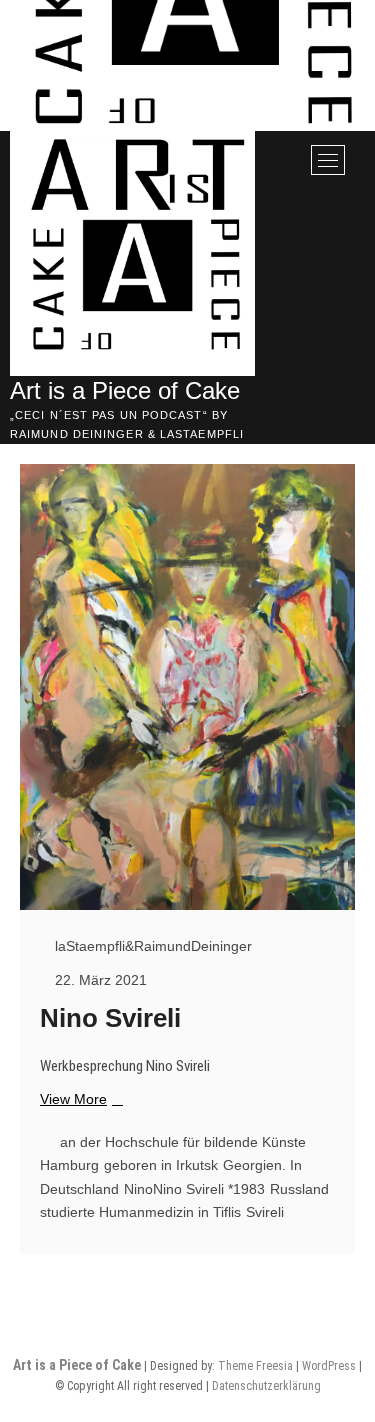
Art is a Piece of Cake (125, 390)
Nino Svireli (110, 1018)
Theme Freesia (255, 1366)
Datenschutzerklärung (266, 1386)
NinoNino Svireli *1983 (194, 1189)
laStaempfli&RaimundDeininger (151, 946)
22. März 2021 (99, 980)
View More (79, 1100)
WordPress (329, 1366)
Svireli (265, 1212)
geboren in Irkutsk (161, 1165)
